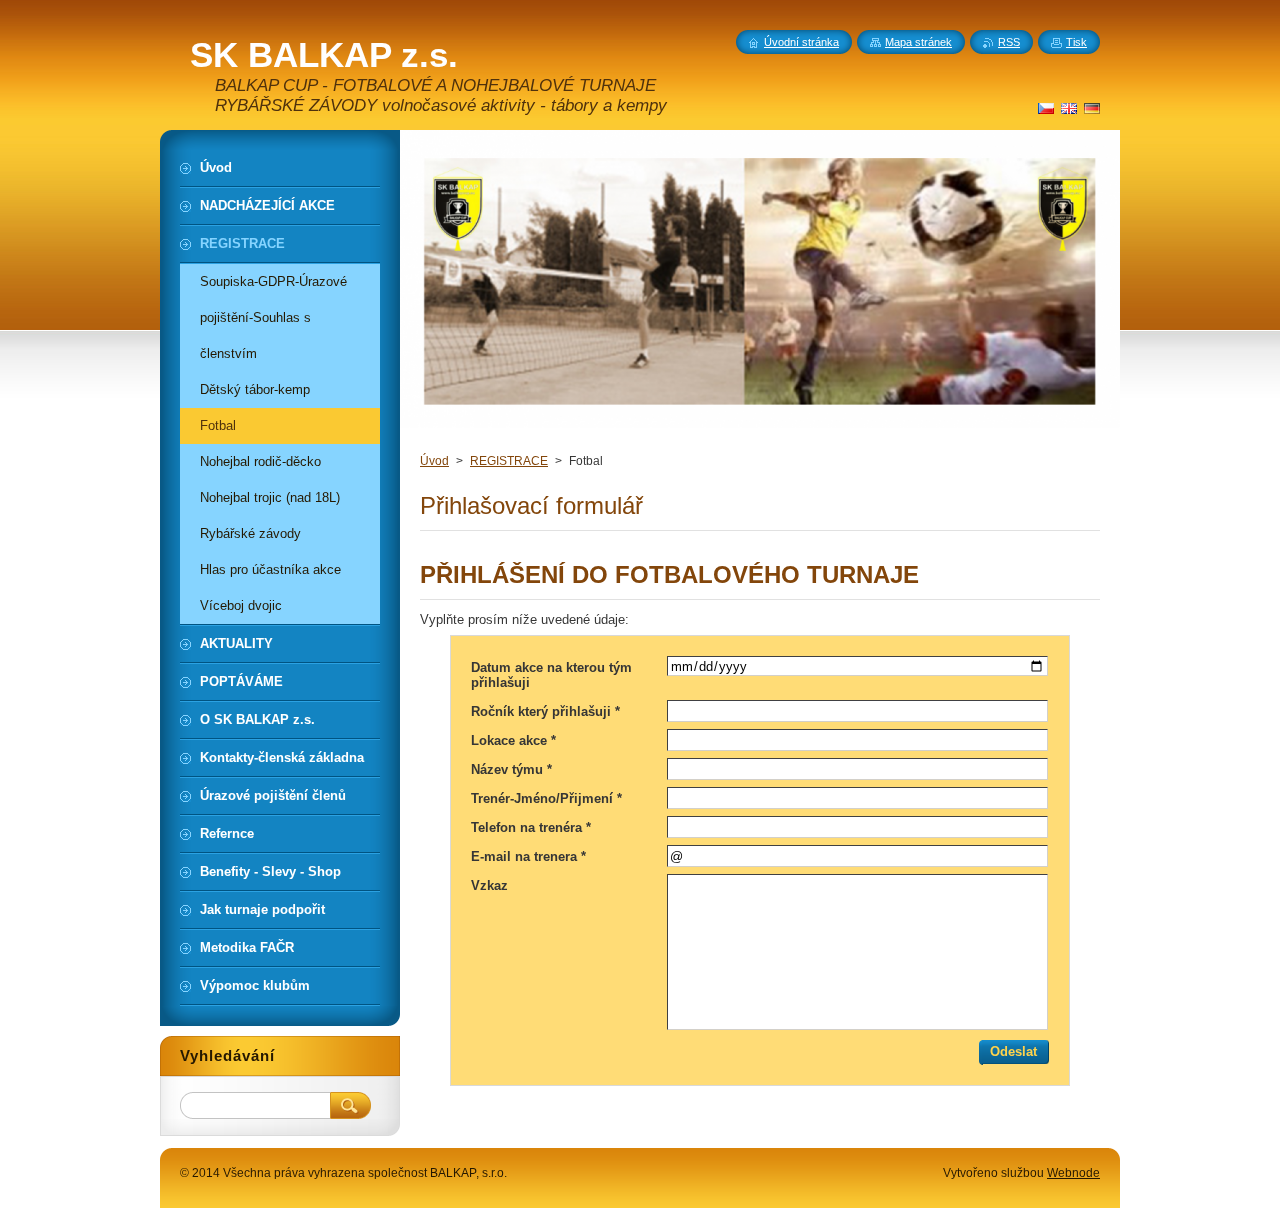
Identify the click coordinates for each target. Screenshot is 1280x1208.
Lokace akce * (513, 740)
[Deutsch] (1092, 108)
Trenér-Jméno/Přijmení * (546, 798)
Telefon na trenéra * (531, 827)
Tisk (1076, 42)
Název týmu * (511, 769)
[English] (1069, 108)
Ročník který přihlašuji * (545, 711)
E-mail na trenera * (528, 856)
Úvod (434, 461)
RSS (1009, 42)
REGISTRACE (509, 461)
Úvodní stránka (801, 42)
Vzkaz (489, 885)
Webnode (1073, 1173)
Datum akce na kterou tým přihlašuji (551, 675)
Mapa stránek (918, 42)
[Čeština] (1046, 108)
